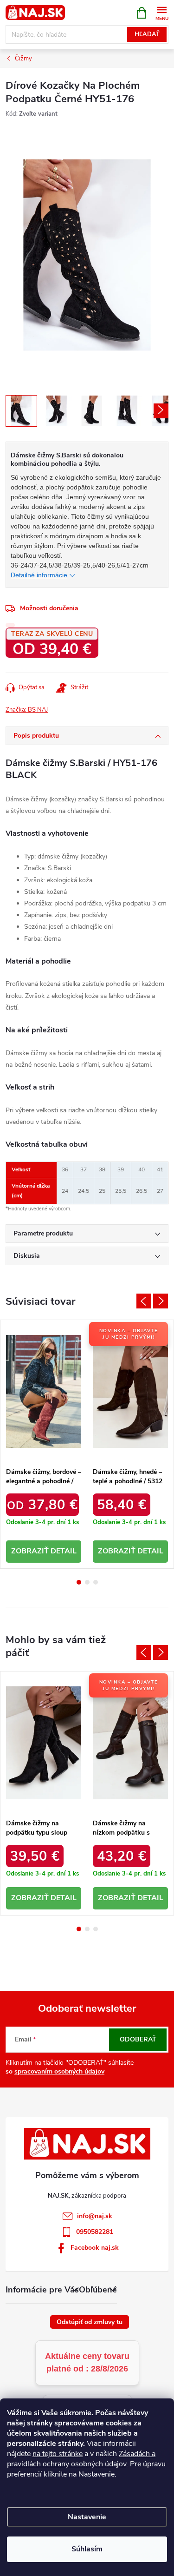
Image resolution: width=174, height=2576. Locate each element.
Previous (144, 1301)
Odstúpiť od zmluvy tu (90, 2322)
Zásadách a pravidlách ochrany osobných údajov (81, 2459)
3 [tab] (96, 1582)
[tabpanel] (44, 1444)
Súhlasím (87, 2549)
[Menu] (162, 12)
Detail (64, 1551)
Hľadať (147, 34)
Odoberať (138, 2039)
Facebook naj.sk (95, 2248)
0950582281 (95, 2232)
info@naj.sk (95, 2216)
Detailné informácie (39, 575)
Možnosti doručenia (49, 608)
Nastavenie (87, 2517)
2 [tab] (87, 1582)
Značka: (27, 710)
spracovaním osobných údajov (59, 2071)
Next (161, 1301)
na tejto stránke (58, 2454)
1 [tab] (79, 1582)
